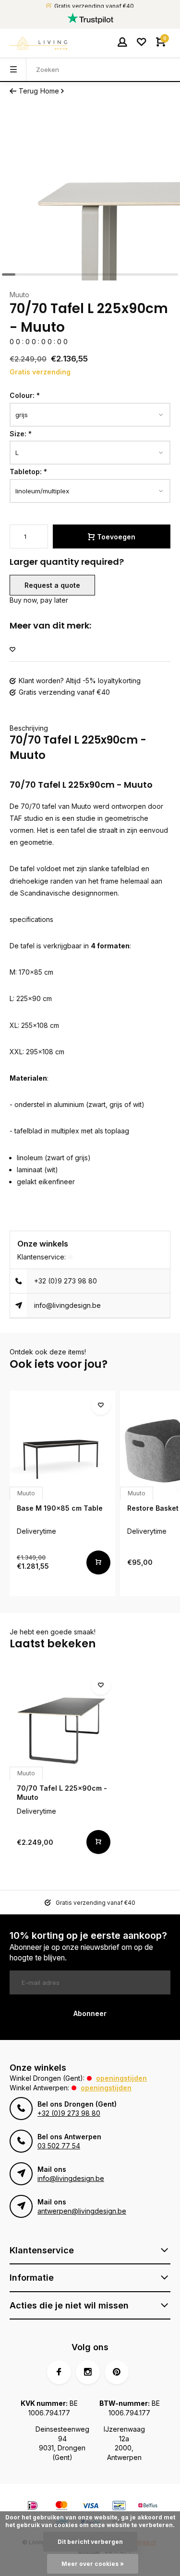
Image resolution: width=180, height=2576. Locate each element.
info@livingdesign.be (67, 1305)
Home (50, 91)
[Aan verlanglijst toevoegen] (12, 650)
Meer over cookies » (93, 2564)
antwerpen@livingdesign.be (82, 2211)
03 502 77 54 (59, 2146)
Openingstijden (121, 2078)
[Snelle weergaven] (98, 1562)
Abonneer (90, 2013)
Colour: (25, 395)
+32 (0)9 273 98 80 (66, 1281)
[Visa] (90, 2507)
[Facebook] (59, 2372)
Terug (28, 91)
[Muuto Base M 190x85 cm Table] (62, 1444)
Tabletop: (28, 472)
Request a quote (52, 585)
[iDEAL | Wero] (33, 2507)
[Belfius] (148, 2507)
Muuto (19, 295)
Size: (21, 434)
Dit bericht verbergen (90, 2542)
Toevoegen (116, 537)
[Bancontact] (119, 2507)
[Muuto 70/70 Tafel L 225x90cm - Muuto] (62, 1724)
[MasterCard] (61, 2507)
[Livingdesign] (38, 43)
